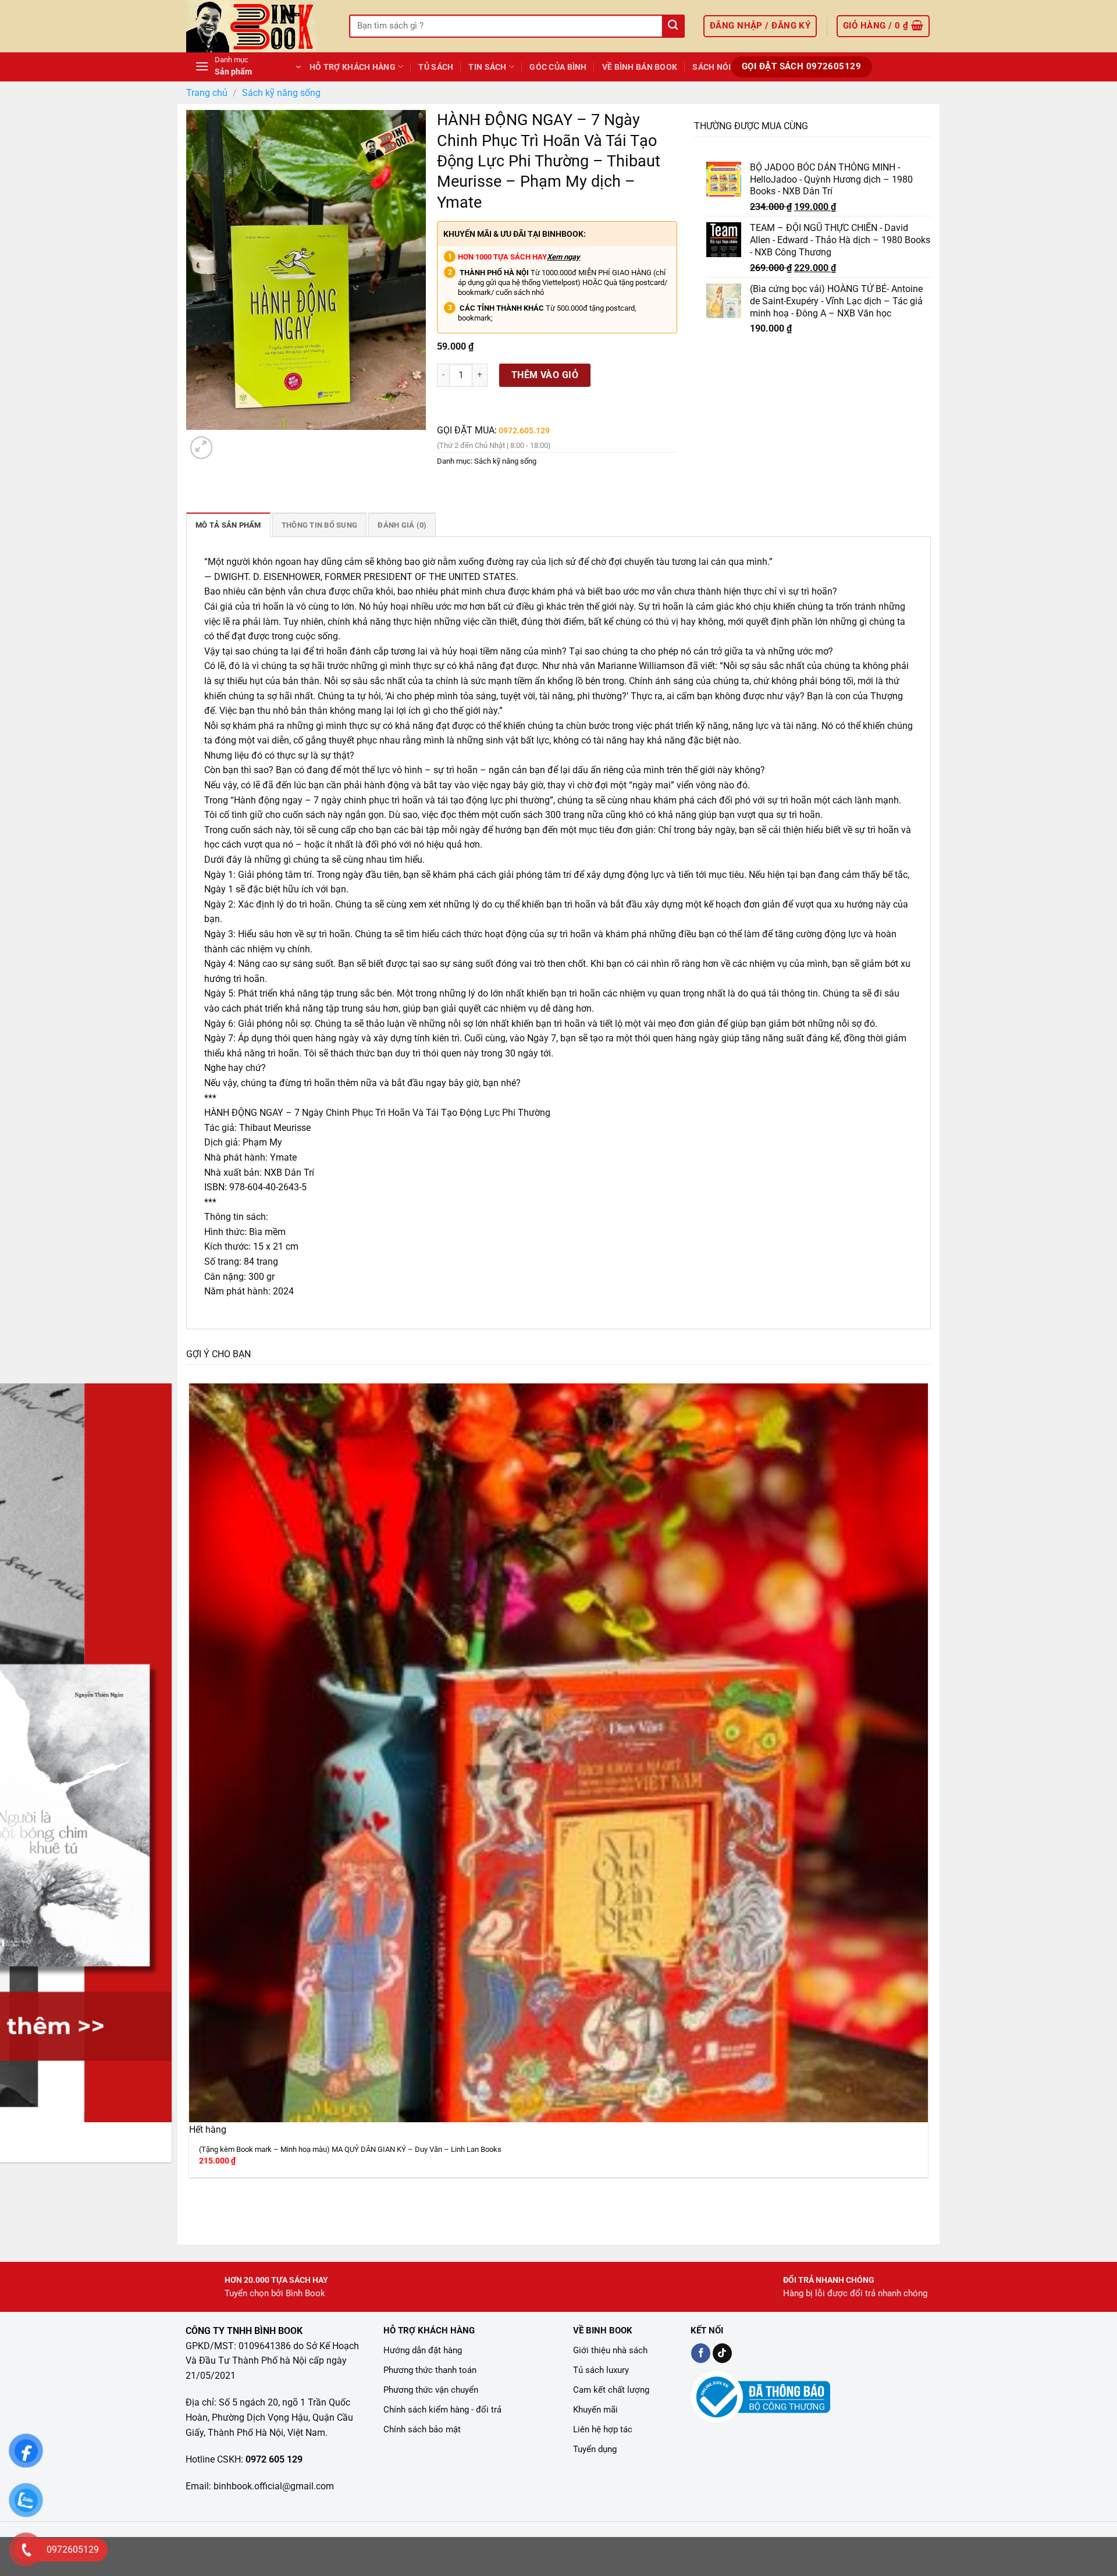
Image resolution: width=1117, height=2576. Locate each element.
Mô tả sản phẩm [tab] (228, 525)
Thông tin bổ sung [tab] (319, 525)
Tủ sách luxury (601, 2370)
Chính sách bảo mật (422, 2429)
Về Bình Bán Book (640, 67)
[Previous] (192, 2206)
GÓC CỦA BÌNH (558, 67)
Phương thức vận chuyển (431, 2390)
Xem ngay (563, 257)
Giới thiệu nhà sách (610, 2350)
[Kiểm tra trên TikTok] (722, 2353)
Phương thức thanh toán (430, 2370)
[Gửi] (673, 26)
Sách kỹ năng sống (281, 93)
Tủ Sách (436, 67)
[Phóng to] (202, 448)
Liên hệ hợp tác (603, 2429)
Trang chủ (207, 93)
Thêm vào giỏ (545, 375)
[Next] (230, 441)
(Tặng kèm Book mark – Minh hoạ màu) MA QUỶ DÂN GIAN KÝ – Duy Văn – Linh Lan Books (350, 2149)
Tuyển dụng (595, 2449)
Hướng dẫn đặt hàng (423, 2350)
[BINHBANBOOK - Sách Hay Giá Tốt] (259, 26)
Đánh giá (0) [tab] (402, 525)
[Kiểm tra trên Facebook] (701, 2353)
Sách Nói (712, 67)
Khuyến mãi (595, 2410)
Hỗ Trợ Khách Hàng (353, 67)
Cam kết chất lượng (611, 2390)
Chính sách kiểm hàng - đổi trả (442, 2410)
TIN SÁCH (487, 67)
